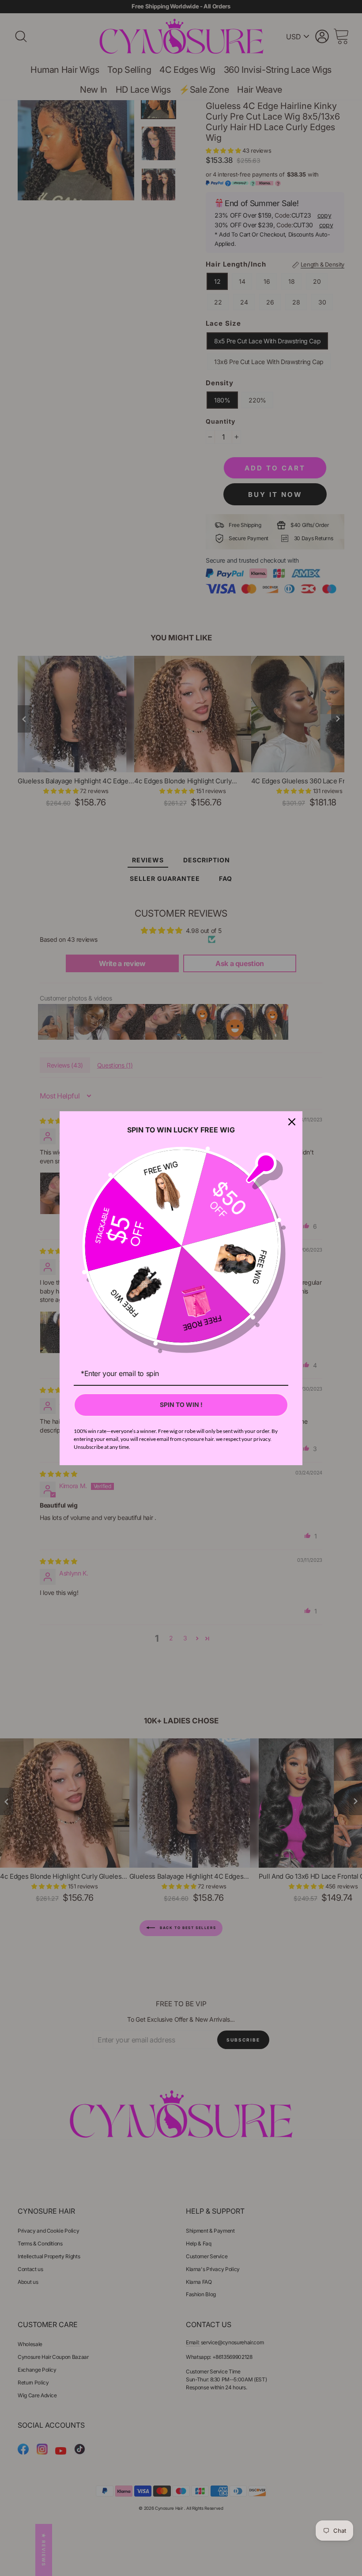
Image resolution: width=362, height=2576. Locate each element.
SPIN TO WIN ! (181, 1405)
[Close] (292, 1122)
